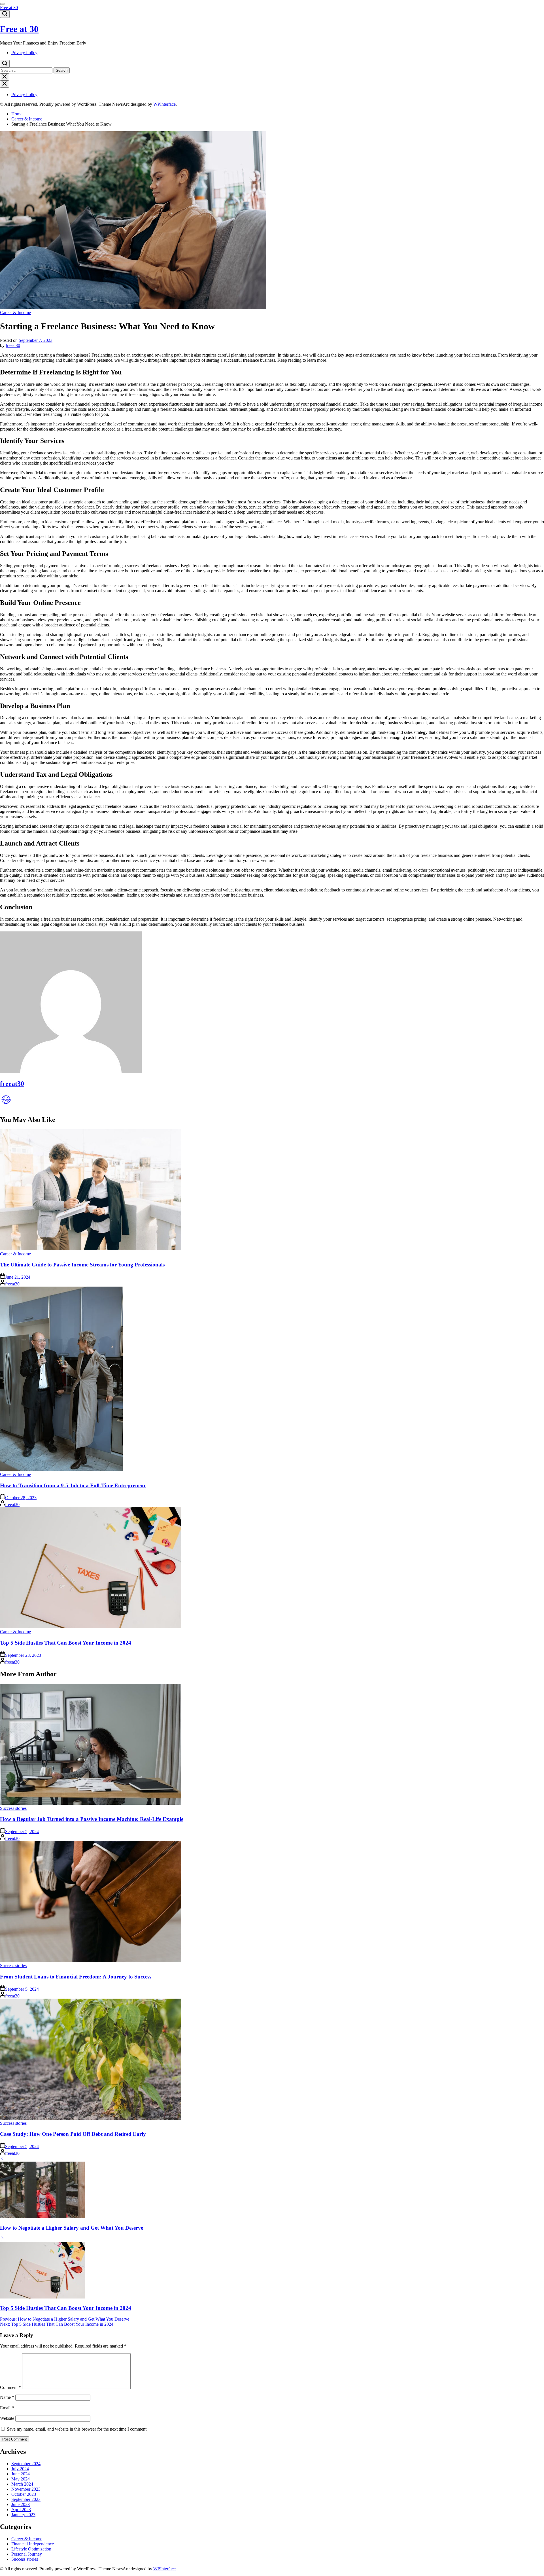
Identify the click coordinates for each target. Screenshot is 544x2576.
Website (7, 2418)
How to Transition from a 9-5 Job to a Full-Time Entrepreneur (73, 1485)
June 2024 (21, 2474)
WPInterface (164, 104)
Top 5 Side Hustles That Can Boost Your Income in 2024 (66, 1643)
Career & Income (15, 313)
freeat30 (13, 345)
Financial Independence (33, 2544)
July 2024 (20, 2469)
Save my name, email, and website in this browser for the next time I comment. (77, 2429)
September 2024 (26, 2464)
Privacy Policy (24, 53)
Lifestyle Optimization (31, 2549)
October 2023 (24, 2494)
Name (7, 2397)
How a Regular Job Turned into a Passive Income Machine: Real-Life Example (92, 1819)
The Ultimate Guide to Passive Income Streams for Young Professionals (82, 1265)
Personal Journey (27, 2554)
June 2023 (21, 2504)
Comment (10, 2387)
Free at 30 (9, 8)
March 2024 (22, 2484)
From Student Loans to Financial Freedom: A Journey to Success (76, 1977)
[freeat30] (71, 1072)
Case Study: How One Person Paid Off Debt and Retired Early (73, 2134)
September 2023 (26, 2499)
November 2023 (26, 2489)
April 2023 (21, 2510)
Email (7, 2408)
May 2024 (21, 2479)
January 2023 (23, 2515)
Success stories (13, 1808)
